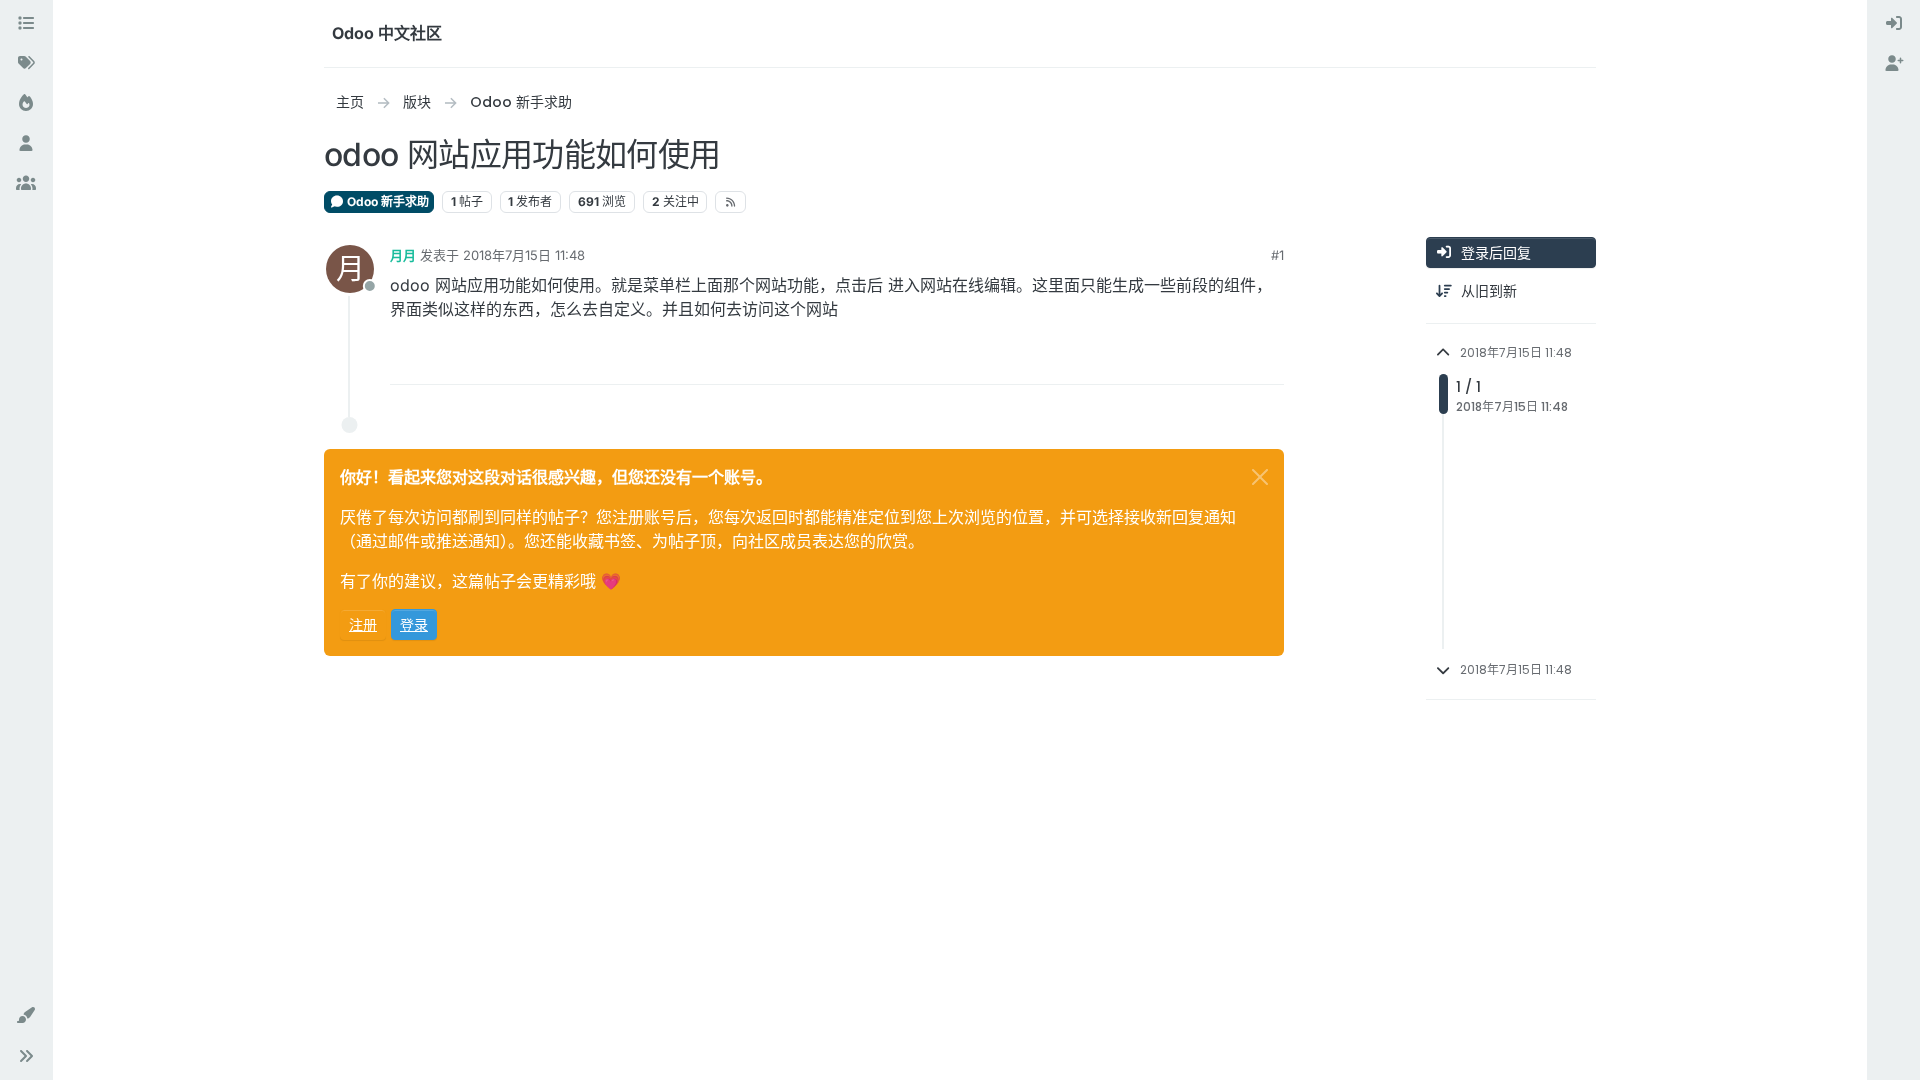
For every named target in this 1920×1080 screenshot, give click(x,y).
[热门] (26, 104)
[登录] (1894, 24)
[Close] (1260, 477)
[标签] (26, 64)
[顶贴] (1196, 360)
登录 (414, 624)
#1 (1277, 255)
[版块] (26, 24)
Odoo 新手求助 (386, 201)
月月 (403, 255)
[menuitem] (1894, 24)
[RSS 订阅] (730, 202)
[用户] (26, 144)
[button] (26, 1016)
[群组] (26, 184)
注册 (363, 624)
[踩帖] (1267, 360)
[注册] (1894, 64)
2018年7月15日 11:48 (524, 255)
